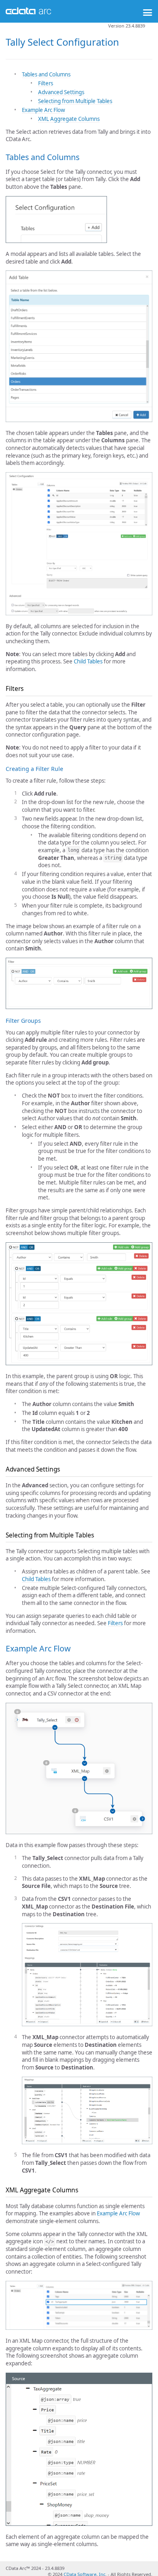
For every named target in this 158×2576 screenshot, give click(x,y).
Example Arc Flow (43, 110)
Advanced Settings (61, 92)
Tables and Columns (46, 74)
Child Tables (88, 661)
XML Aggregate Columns (69, 119)
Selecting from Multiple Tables (75, 101)
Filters (46, 83)
